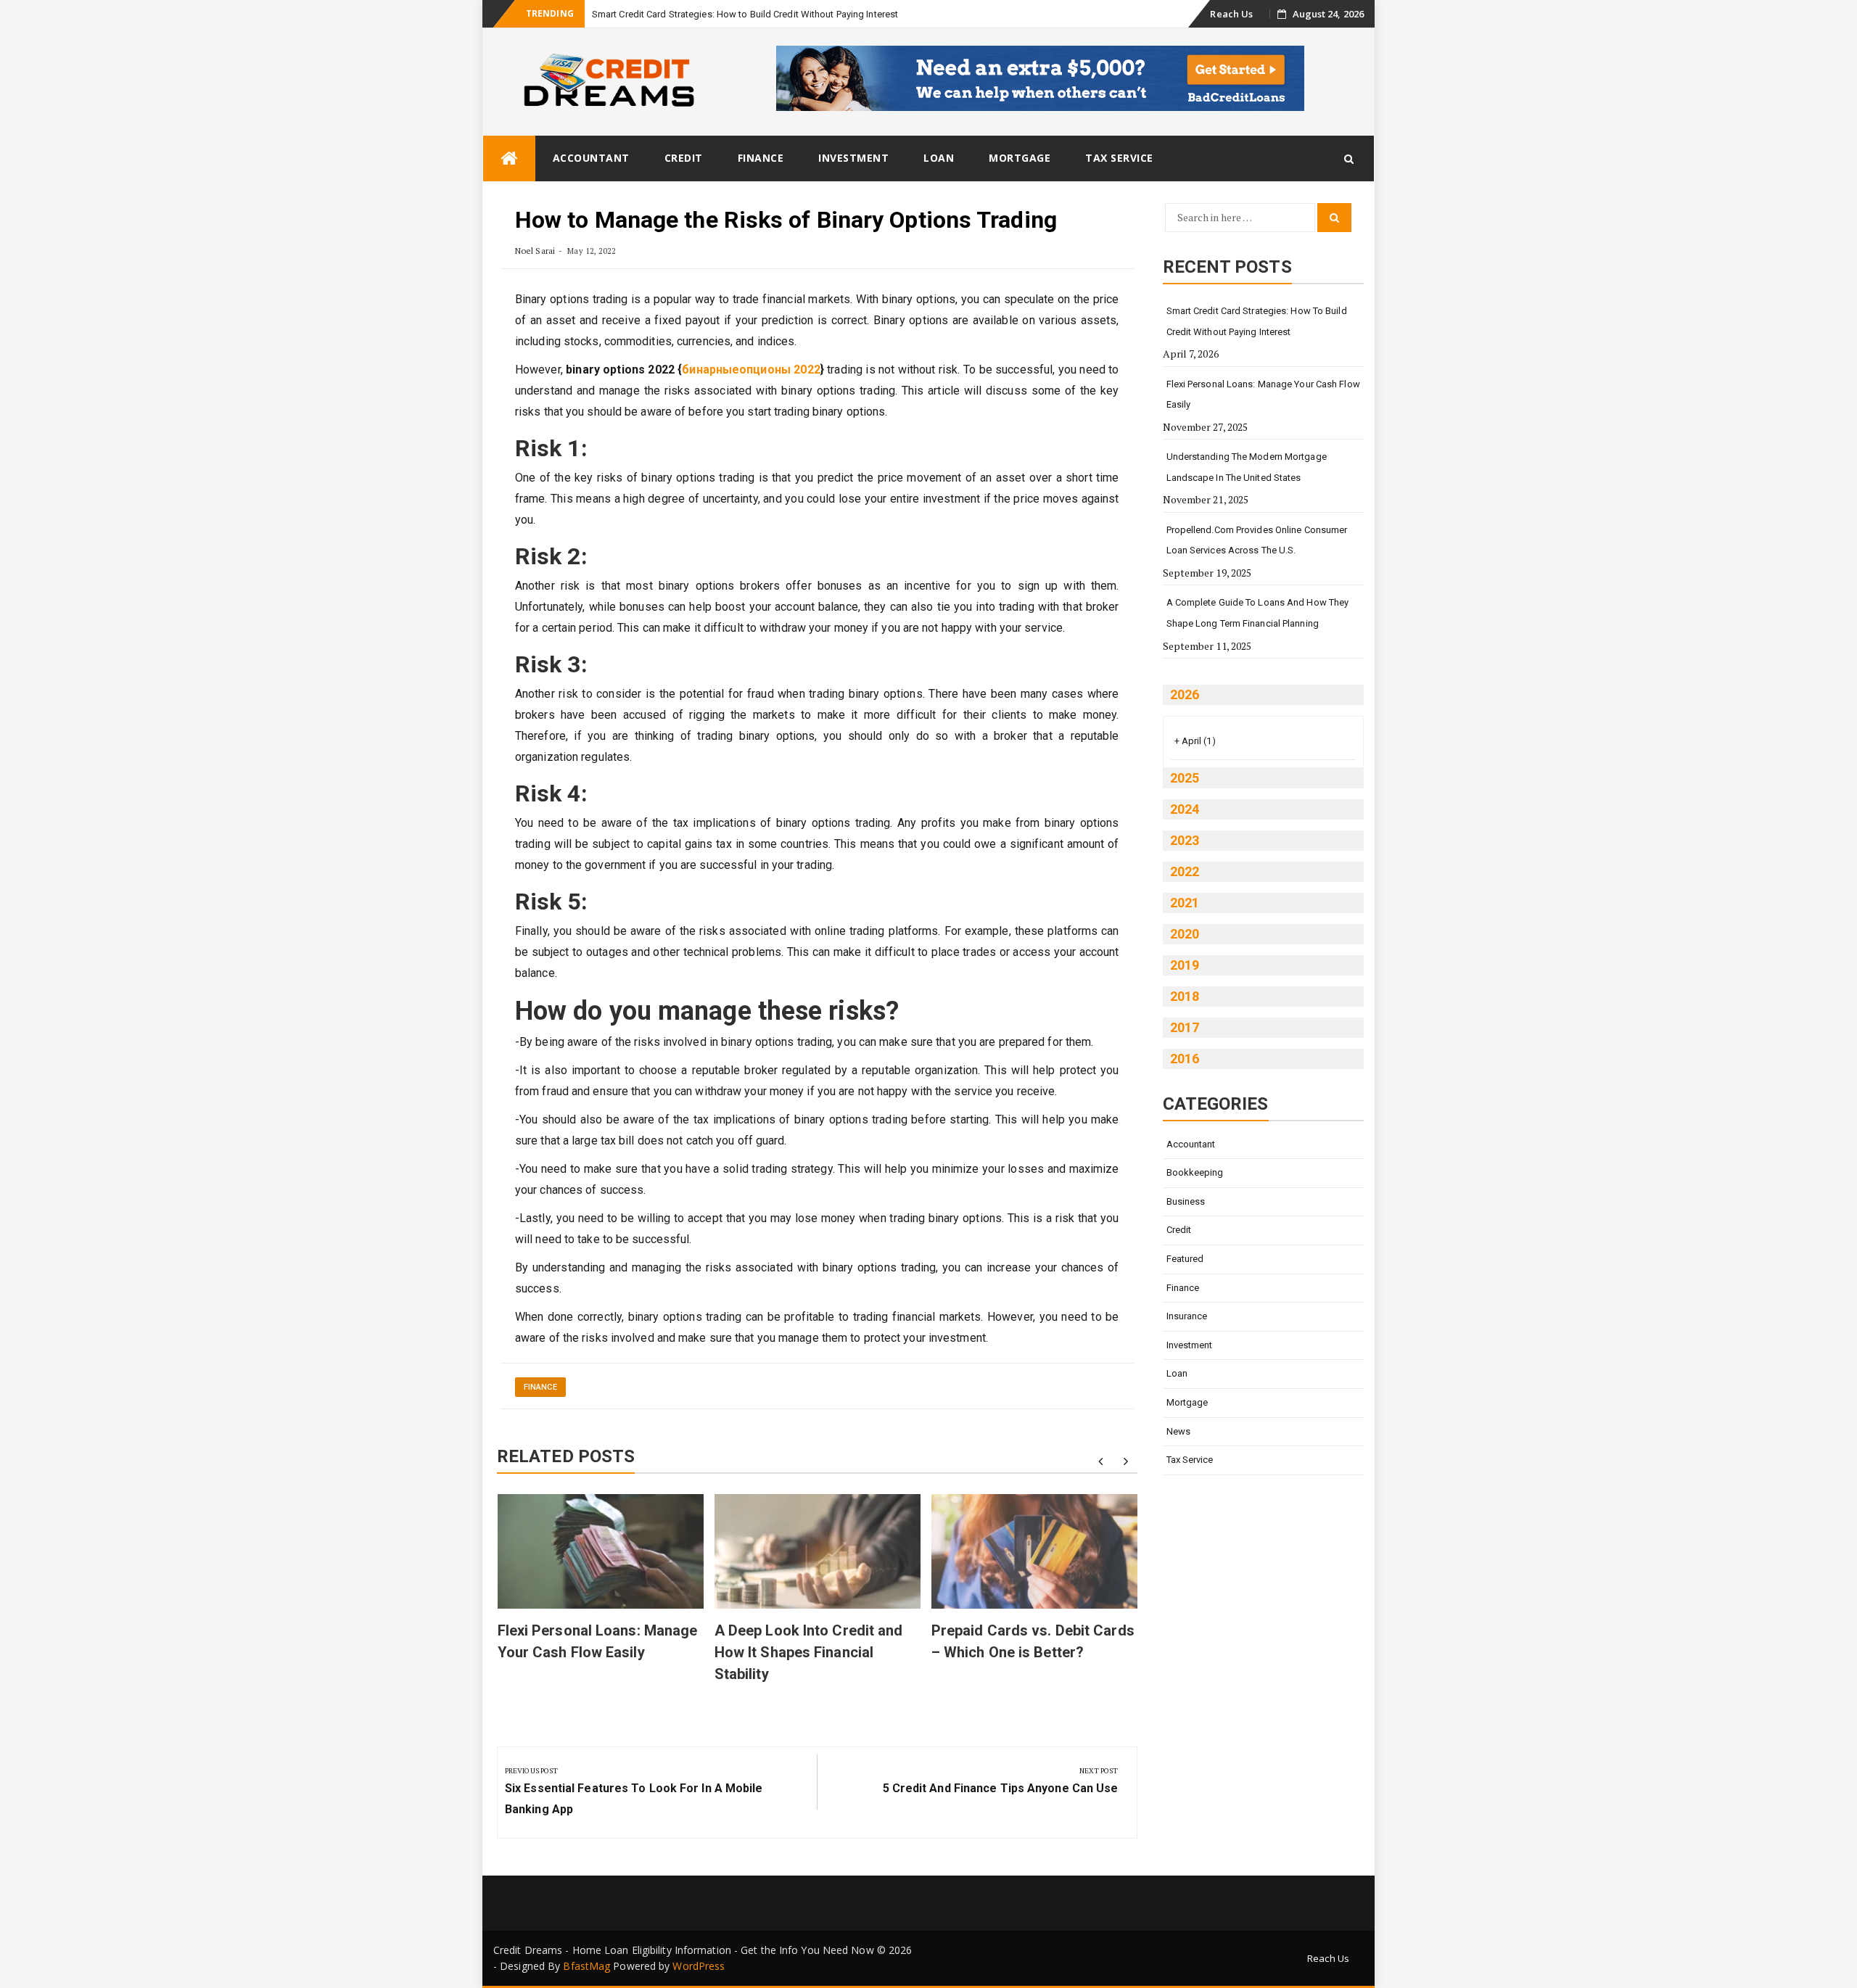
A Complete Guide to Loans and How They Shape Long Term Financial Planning (1258, 613)
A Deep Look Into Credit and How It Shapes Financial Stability (809, 1652)
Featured (1185, 1259)
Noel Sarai (535, 251)
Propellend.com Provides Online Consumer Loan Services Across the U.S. (1257, 540)
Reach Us (1231, 14)
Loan (939, 158)
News (1178, 1431)
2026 (1185, 694)
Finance (761, 158)
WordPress (699, 1966)
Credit (684, 158)
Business (1186, 1201)
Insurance (1187, 1316)
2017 (1185, 1027)
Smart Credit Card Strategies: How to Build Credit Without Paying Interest (745, 14)
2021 (1185, 903)
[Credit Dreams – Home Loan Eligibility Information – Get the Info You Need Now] (509, 158)
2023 (1185, 840)
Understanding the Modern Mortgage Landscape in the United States (1247, 467)
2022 (1185, 871)
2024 (1185, 809)
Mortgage (1020, 158)
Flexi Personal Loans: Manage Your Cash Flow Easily (1263, 395)
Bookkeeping (1195, 1172)
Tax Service (1119, 158)
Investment (853, 158)
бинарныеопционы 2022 (751, 370)
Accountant (591, 158)
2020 (1185, 934)
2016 (1185, 1059)
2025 (1185, 778)
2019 (1185, 965)
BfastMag (586, 1966)
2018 (1185, 996)
